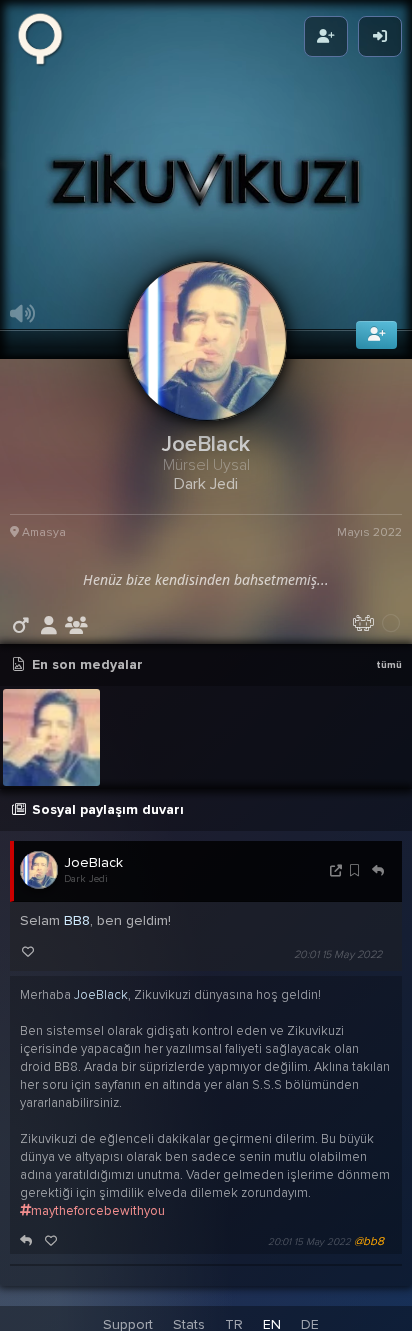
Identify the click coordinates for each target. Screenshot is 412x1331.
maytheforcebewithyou (98, 1224)
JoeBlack (93, 876)
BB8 (77, 934)
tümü (389, 679)
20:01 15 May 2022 (338, 968)
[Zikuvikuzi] (47, 37)
